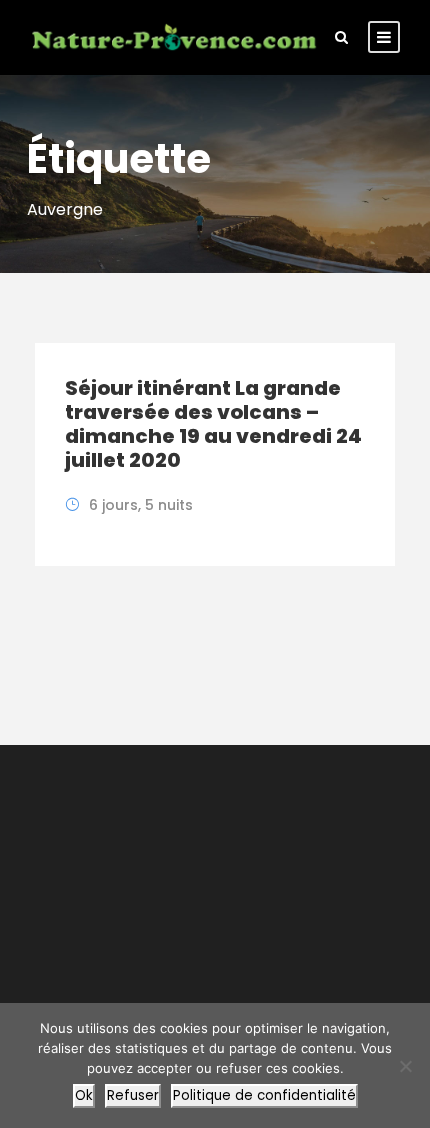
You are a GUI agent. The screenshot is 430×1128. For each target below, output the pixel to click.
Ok (84, 1095)
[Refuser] (405, 1066)
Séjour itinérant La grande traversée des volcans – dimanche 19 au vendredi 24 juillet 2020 (213, 424)
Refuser (133, 1095)
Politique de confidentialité (264, 1095)
